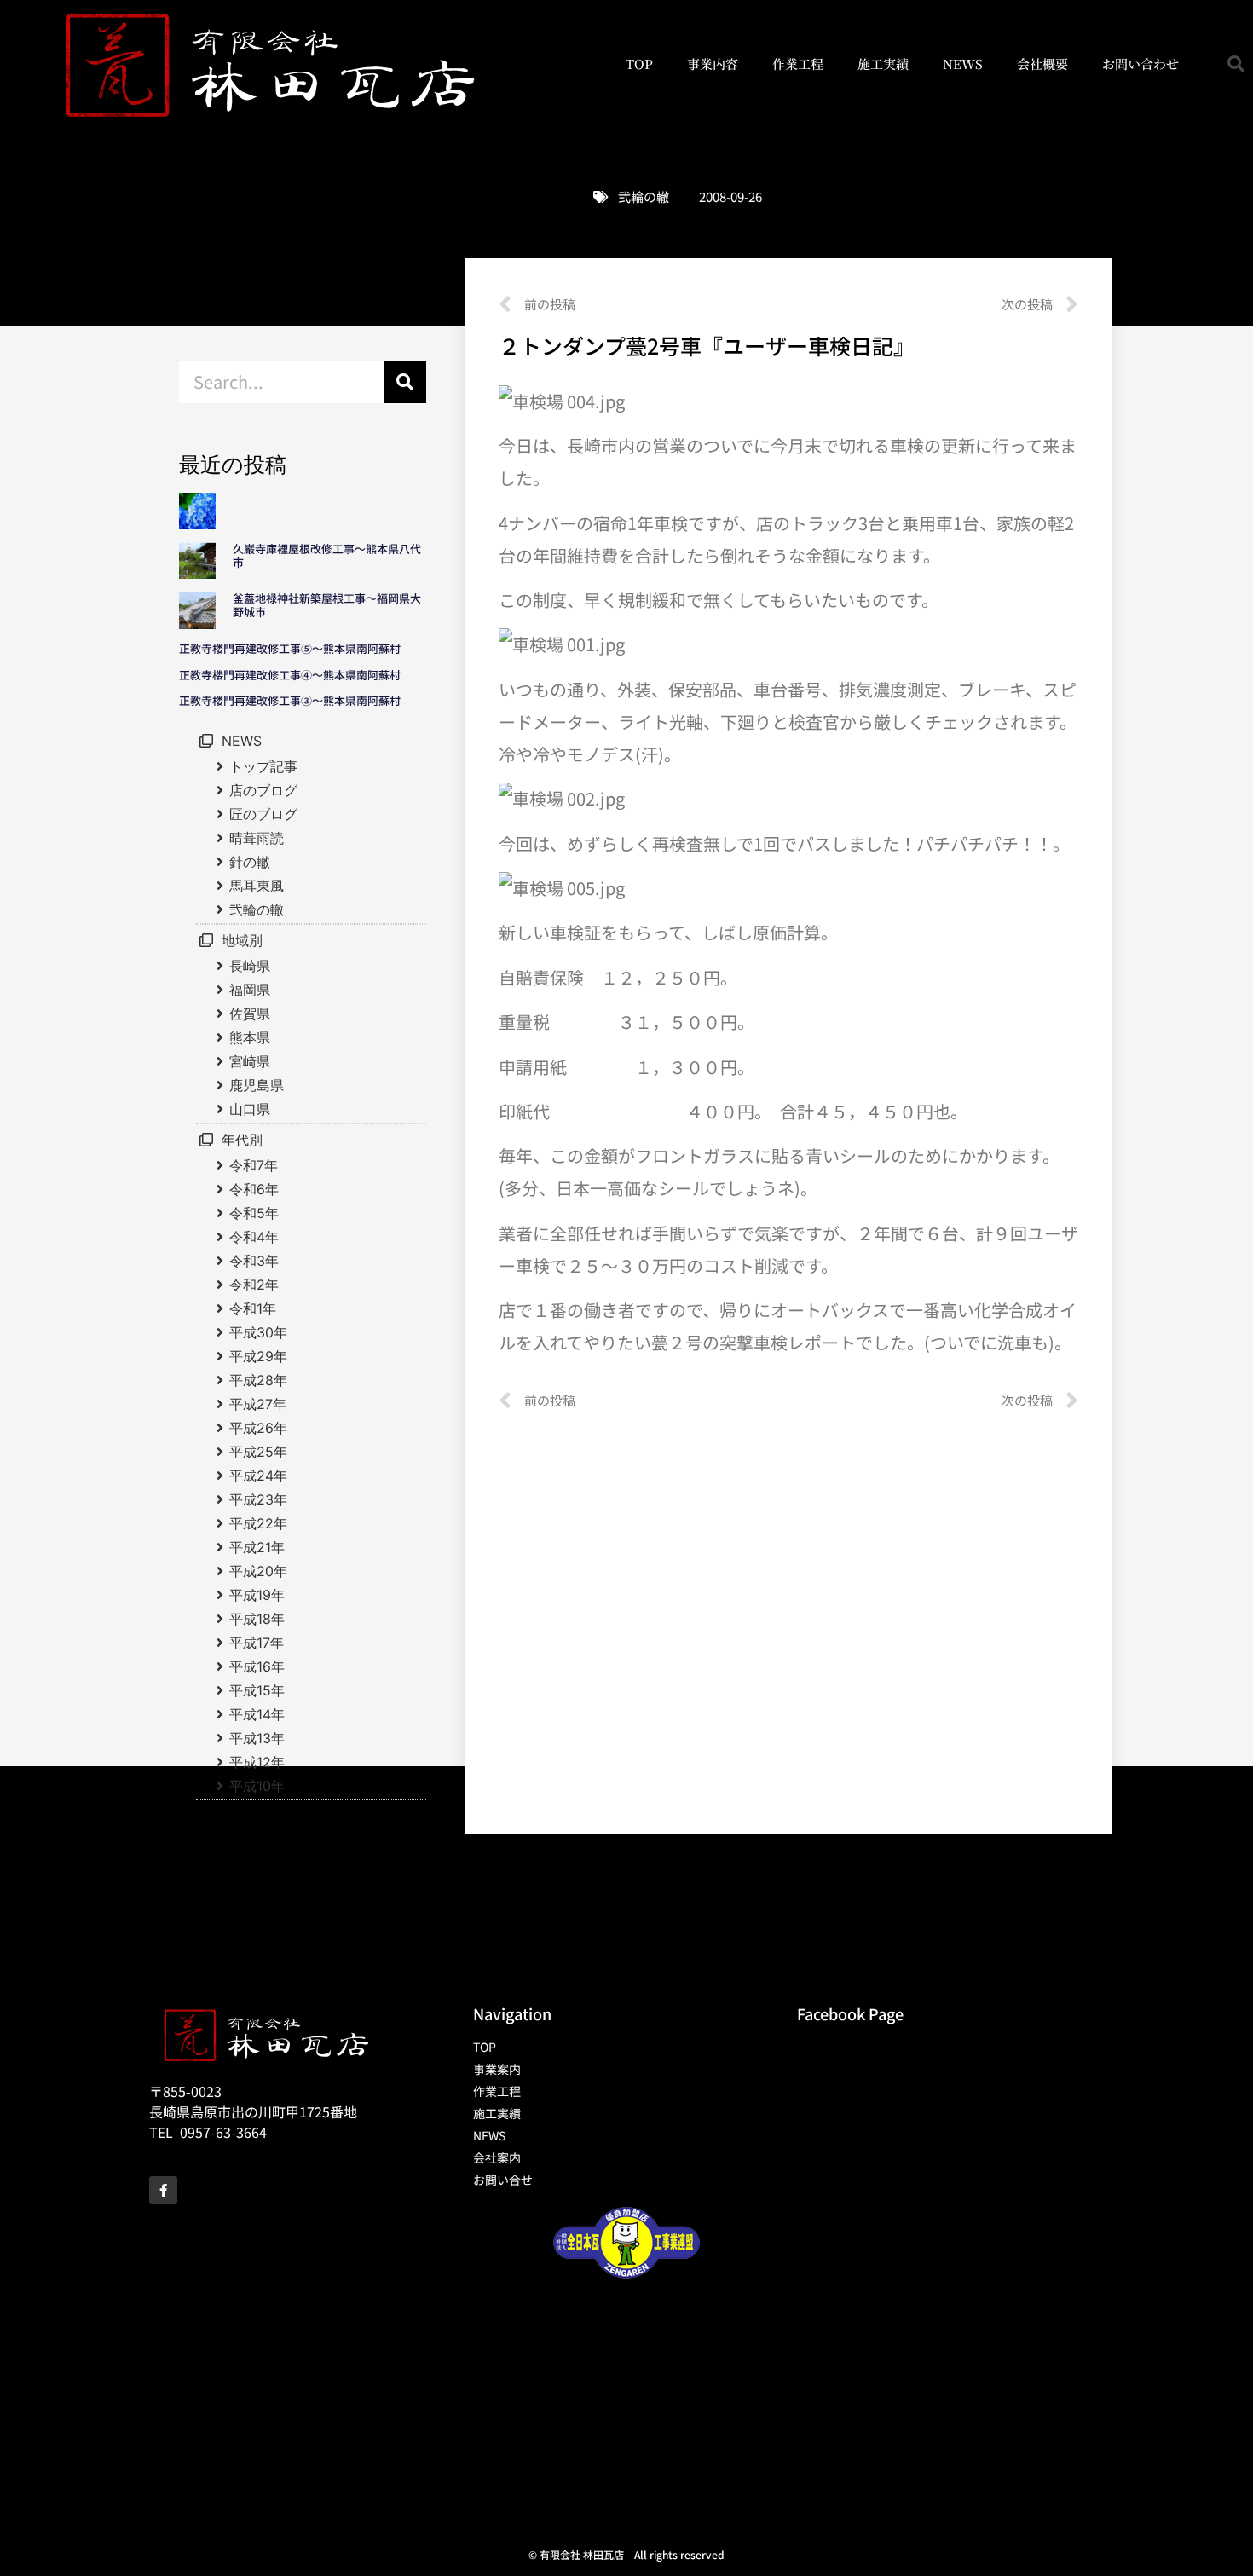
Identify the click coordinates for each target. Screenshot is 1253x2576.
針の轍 (250, 862)
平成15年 (257, 1690)
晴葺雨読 (257, 838)
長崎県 (250, 966)
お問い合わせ (1140, 64)
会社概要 (1042, 64)
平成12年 (257, 1762)
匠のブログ (263, 814)
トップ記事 (263, 766)
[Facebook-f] (163, 2190)
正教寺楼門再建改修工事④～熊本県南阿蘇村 (290, 675)
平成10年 (257, 1786)
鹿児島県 (257, 1085)
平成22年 (258, 1523)
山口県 (250, 1109)
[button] (1236, 64)
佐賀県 (250, 1014)
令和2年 (254, 1285)
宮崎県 (250, 1061)
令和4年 (254, 1237)
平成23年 (258, 1499)
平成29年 (258, 1356)
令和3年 (254, 1261)
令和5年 (254, 1213)
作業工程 (798, 64)
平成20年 (258, 1571)
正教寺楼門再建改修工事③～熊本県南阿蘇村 (290, 700)
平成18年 (257, 1619)
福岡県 (250, 990)
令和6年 (254, 1189)
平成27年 (258, 1404)
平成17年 (257, 1643)
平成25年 (258, 1452)
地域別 (242, 940)
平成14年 (257, 1714)
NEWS (963, 64)
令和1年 (253, 1308)
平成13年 (257, 1738)
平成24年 (258, 1476)
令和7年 (254, 1165)
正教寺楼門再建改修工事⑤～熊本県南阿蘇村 (290, 648)
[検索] (405, 382)
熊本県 (250, 1037)
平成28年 (258, 1380)
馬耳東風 (257, 886)
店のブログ (263, 790)
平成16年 (257, 1666)
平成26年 (258, 1428)
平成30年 (258, 1332)
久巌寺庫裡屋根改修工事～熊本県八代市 (327, 555)
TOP (639, 64)
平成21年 (257, 1547)
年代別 (242, 1140)
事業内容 (713, 64)
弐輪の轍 (644, 196)
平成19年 (257, 1595)
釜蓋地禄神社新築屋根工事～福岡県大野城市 (327, 605)
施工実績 (883, 64)
